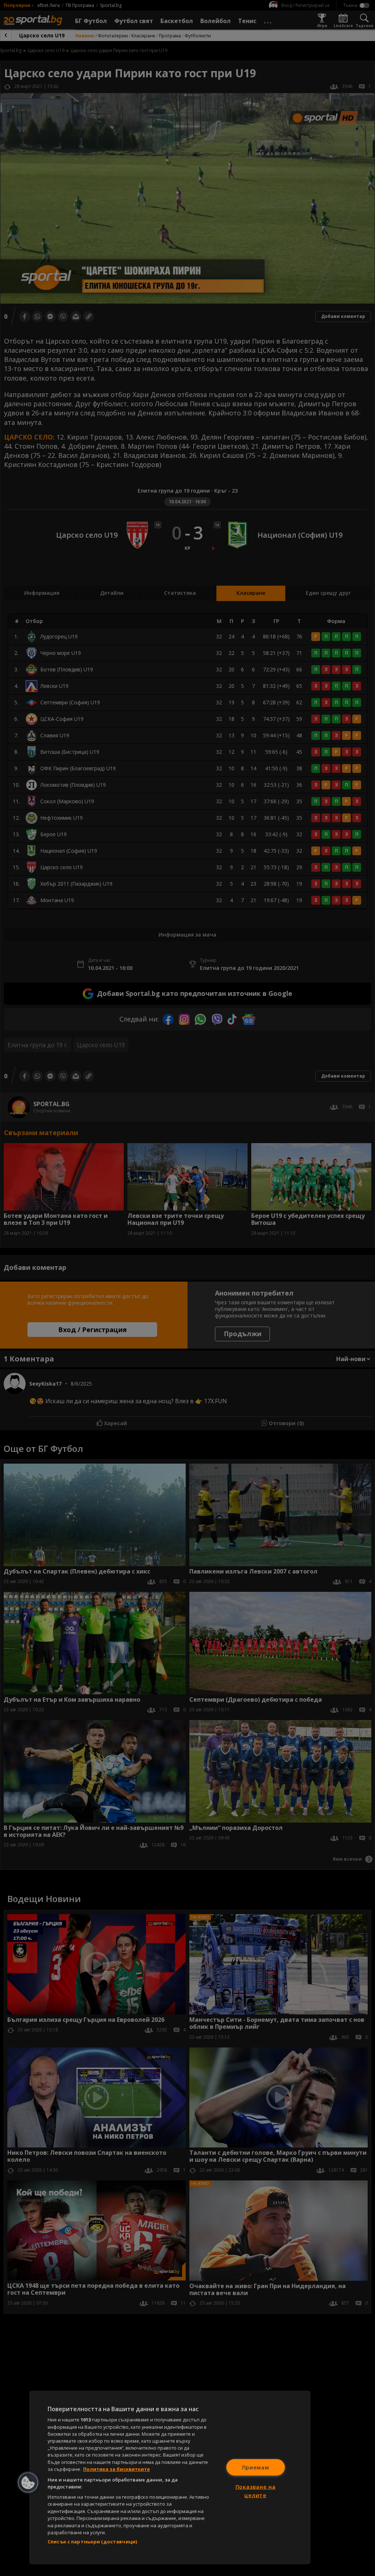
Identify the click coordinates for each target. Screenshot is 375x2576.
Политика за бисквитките (116, 2469)
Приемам (256, 2467)
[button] (28, 2483)
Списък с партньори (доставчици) (92, 2542)
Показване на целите (256, 2491)
